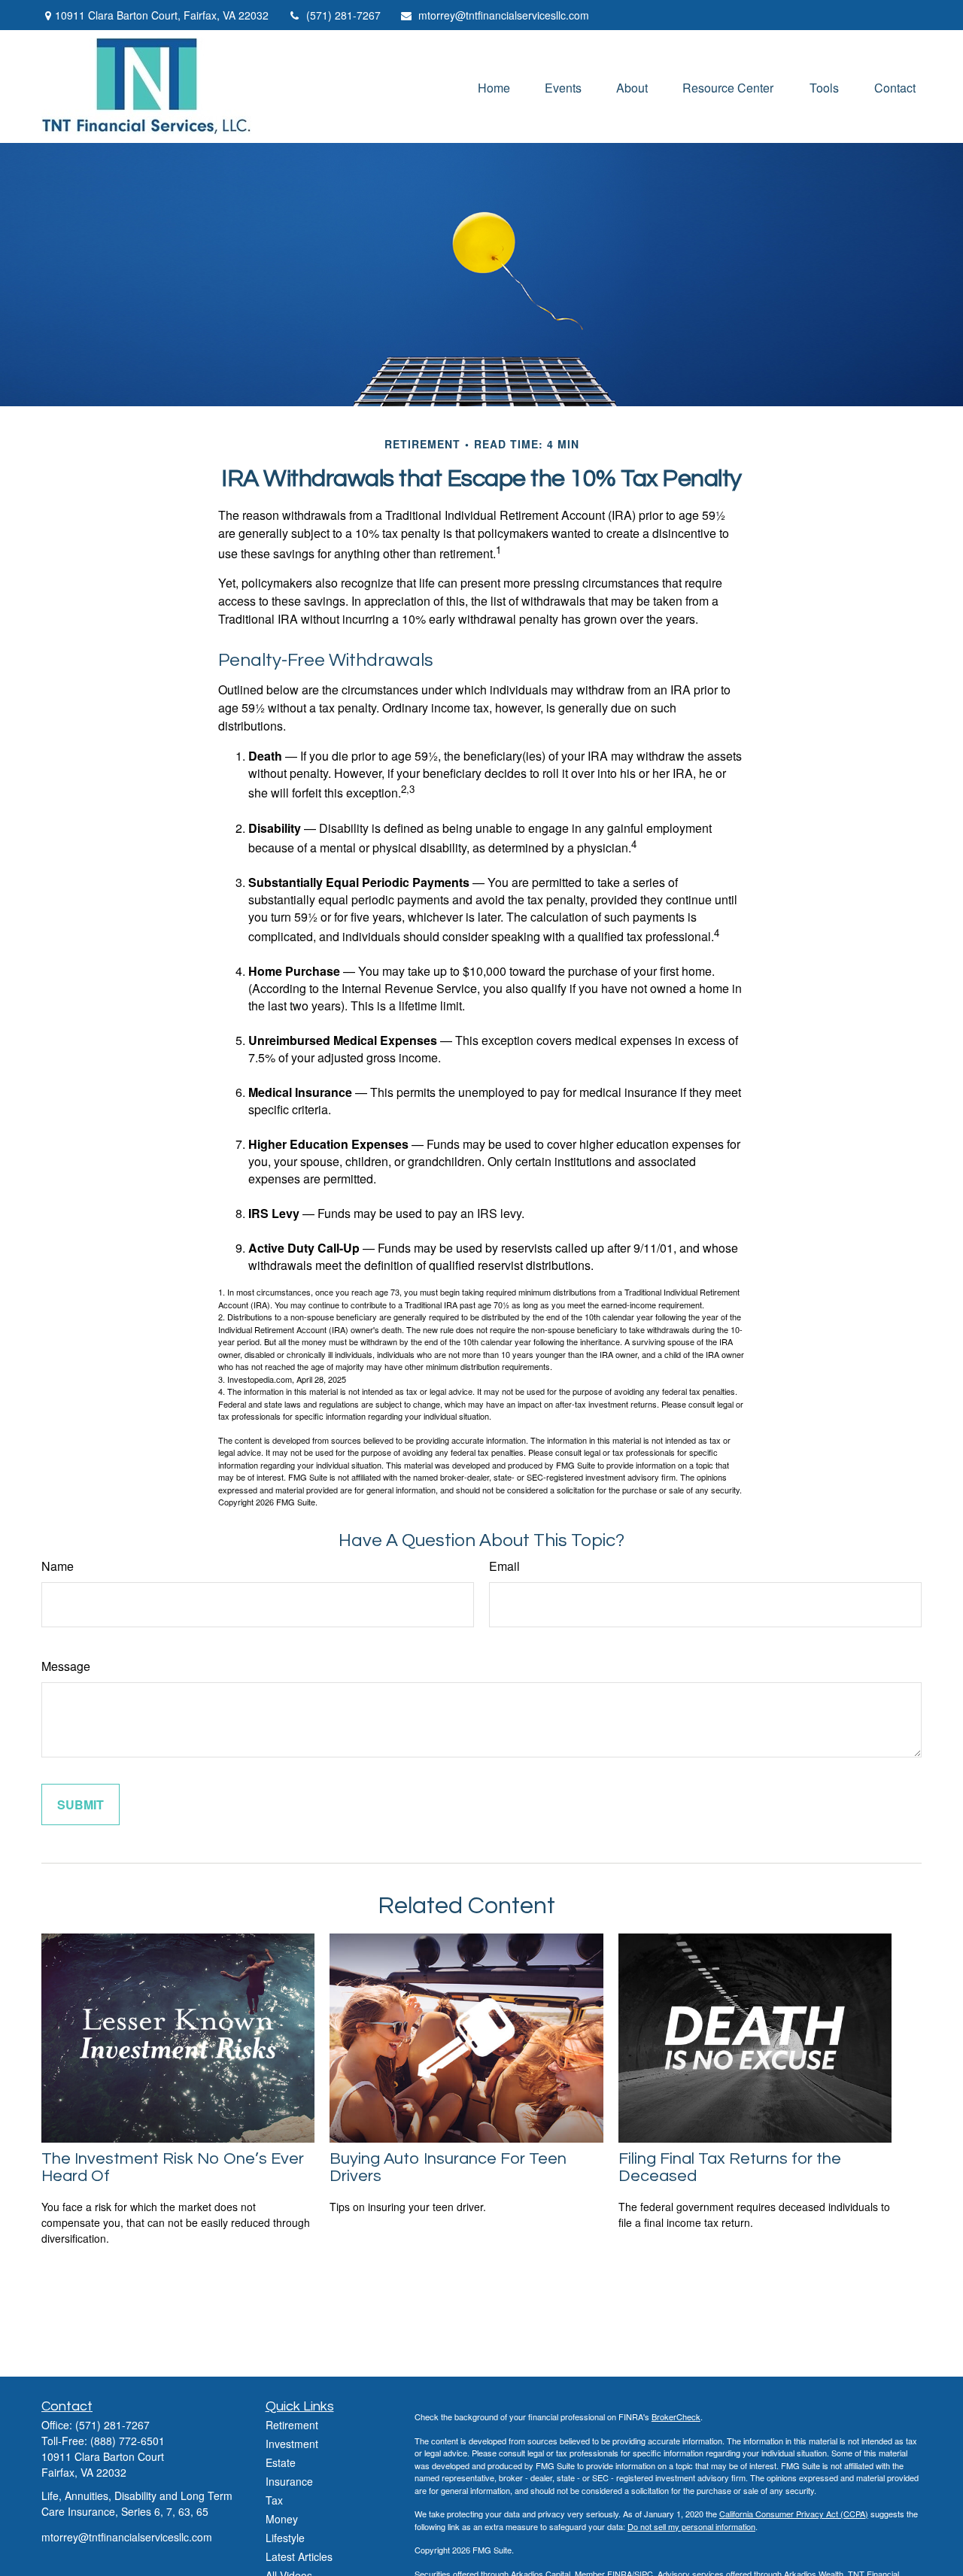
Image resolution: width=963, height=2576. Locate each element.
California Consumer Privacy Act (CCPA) (794, 2514)
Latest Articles (299, 2556)
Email (504, 1566)
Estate (281, 2462)
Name (58, 1566)
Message (66, 1666)
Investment (292, 2444)
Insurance (289, 2481)
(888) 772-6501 (128, 2441)
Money (282, 2519)
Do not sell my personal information (691, 2526)
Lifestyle (285, 2538)
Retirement (292, 2425)
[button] (494, 86)
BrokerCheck (676, 2417)
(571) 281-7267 (343, 15)
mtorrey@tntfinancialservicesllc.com (504, 15)
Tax (274, 2500)
